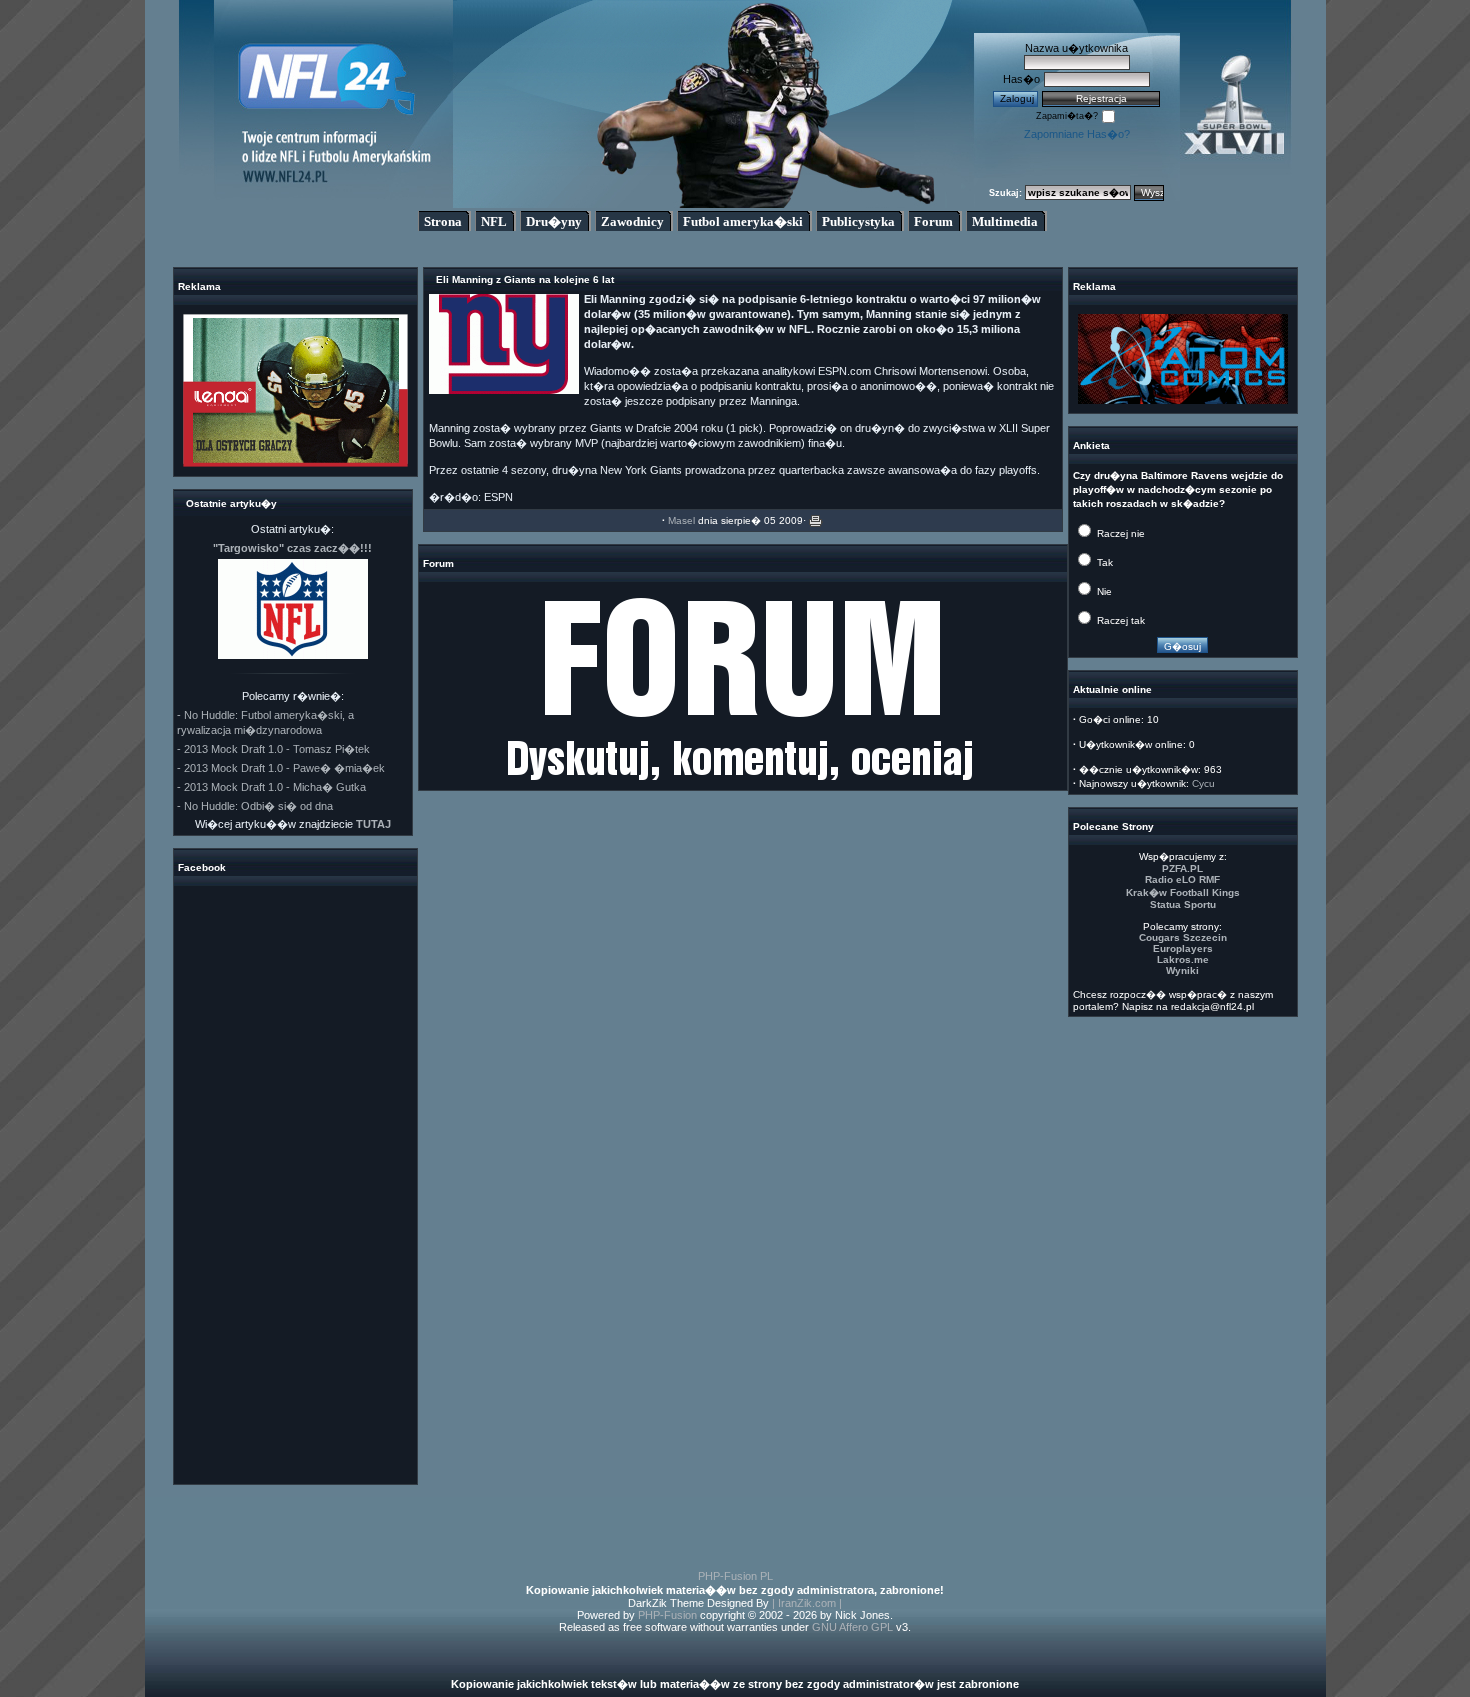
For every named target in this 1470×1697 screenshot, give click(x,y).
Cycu (1203, 783)
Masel (681, 520)
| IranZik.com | (807, 1603)
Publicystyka (858, 221)
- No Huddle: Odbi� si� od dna (255, 806)
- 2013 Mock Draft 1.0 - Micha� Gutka (271, 787)
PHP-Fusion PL (735, 1576)
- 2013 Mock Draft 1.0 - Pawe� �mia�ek (281, 768)
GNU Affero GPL (852, 1627)
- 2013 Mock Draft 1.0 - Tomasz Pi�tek (273, 749)
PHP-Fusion (667, 1615)
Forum (933, 221)
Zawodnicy (632, 221)
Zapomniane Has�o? (1077, 134)
